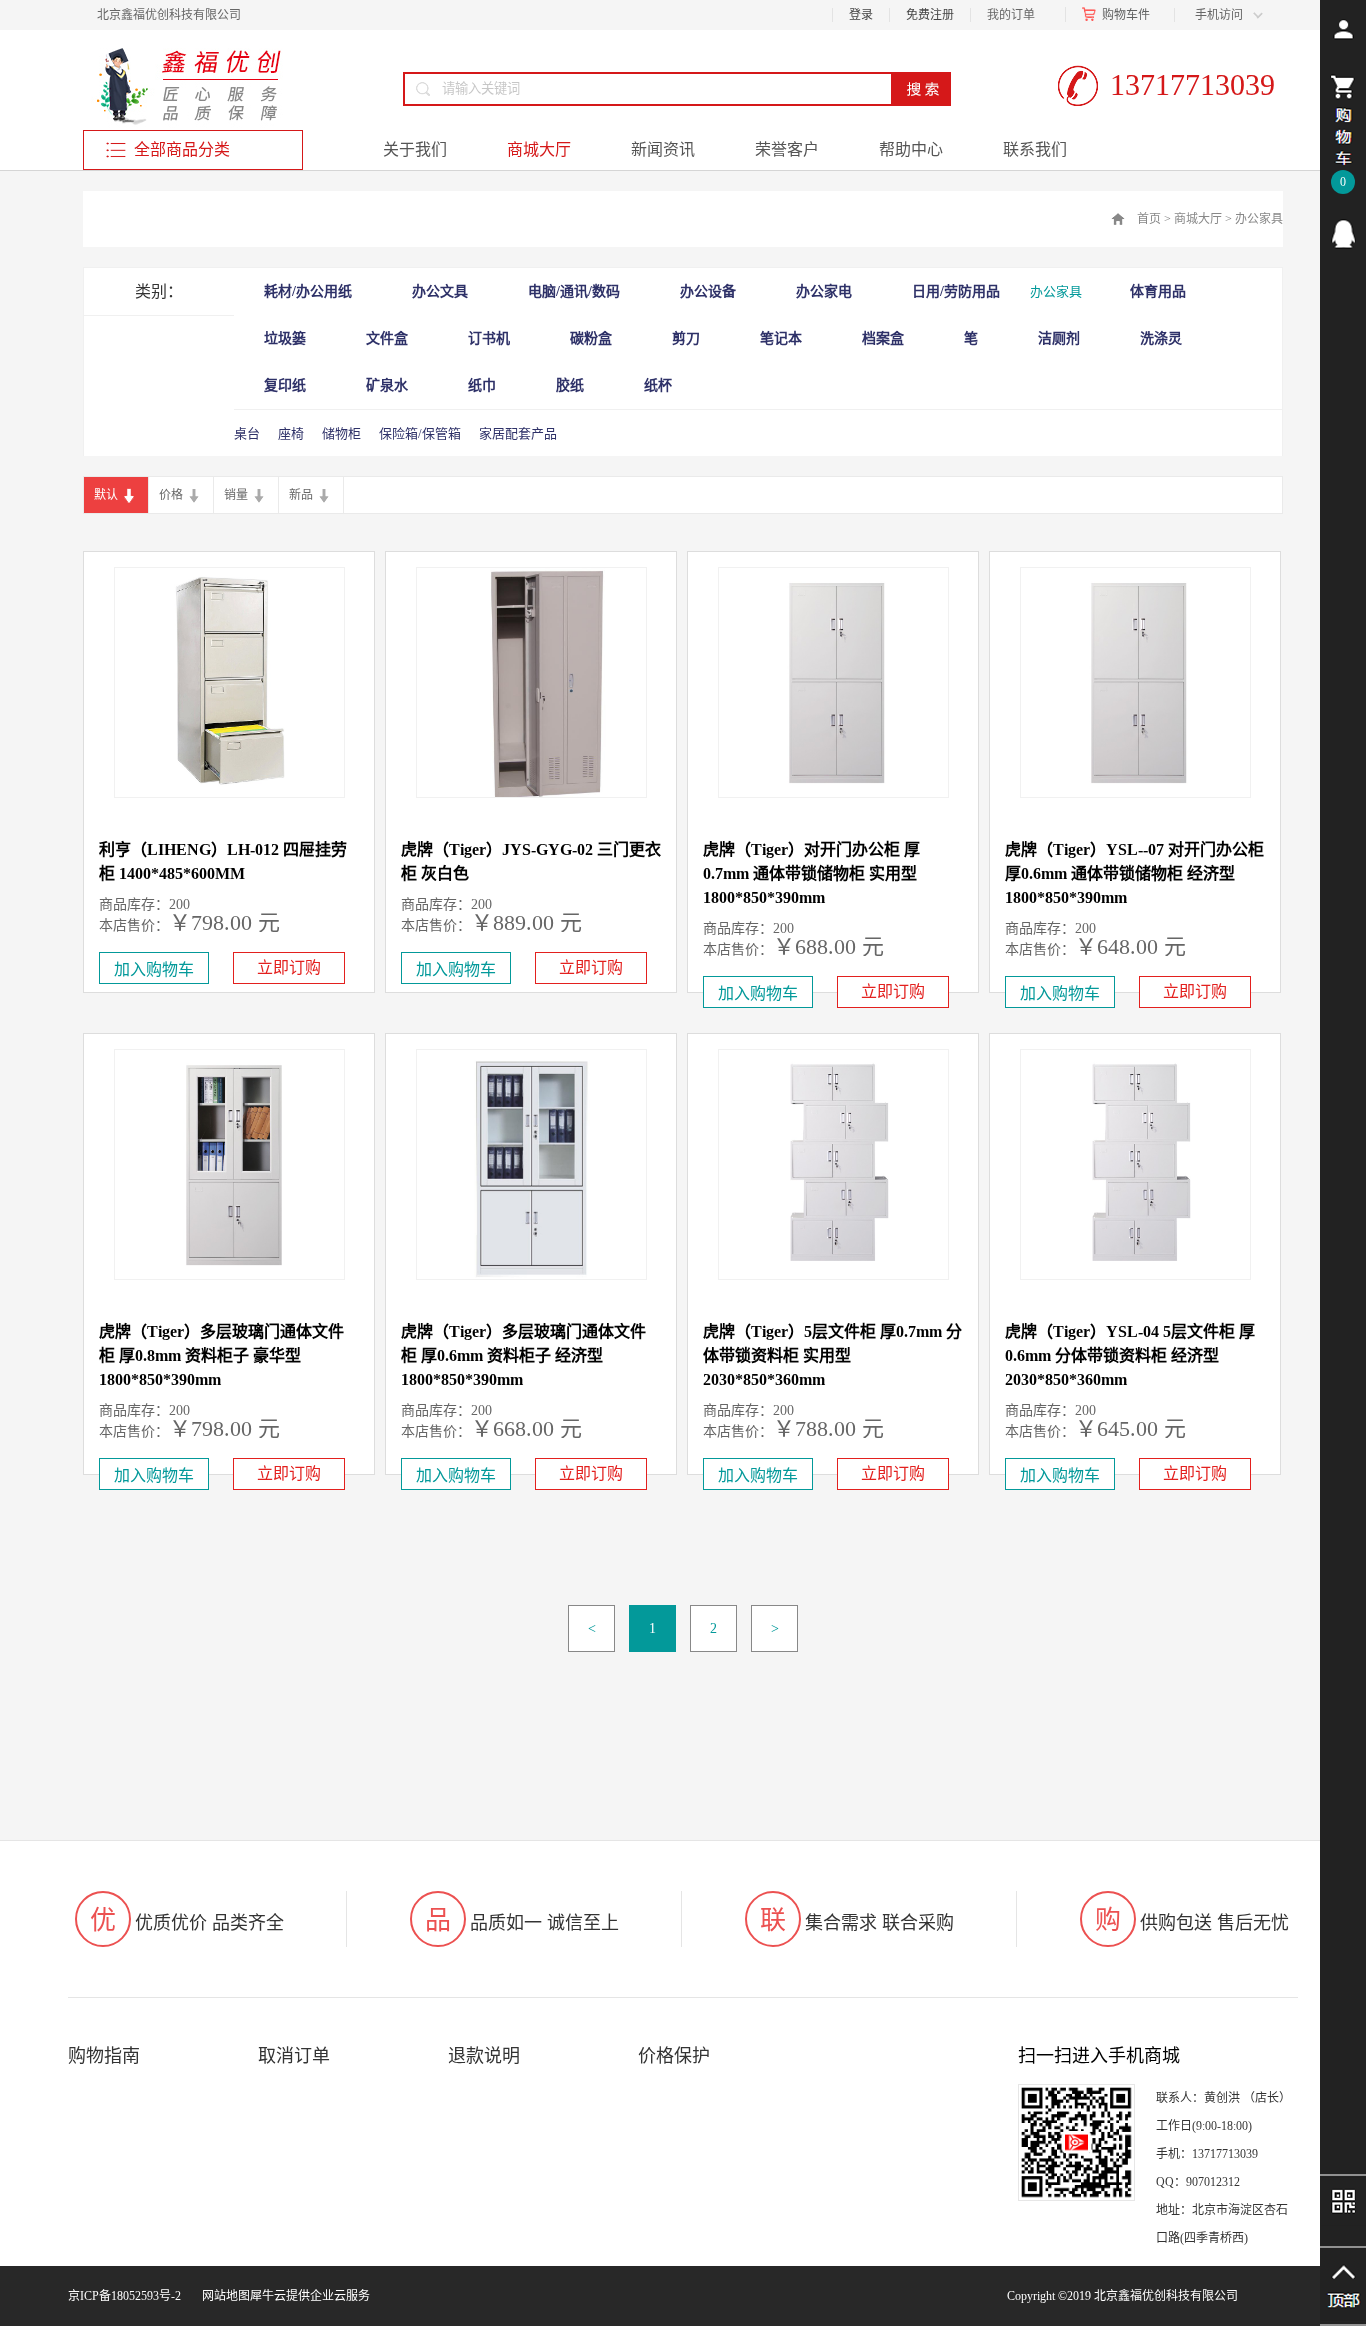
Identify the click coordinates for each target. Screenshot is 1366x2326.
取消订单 (294, 2056)
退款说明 (484, 2056)
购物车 (1120, 15)
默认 (106, 495)
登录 (861, 15)
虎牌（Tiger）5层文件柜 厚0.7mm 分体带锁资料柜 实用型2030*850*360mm (832, 1355)
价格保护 (674, 2056)
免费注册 (930, 15)
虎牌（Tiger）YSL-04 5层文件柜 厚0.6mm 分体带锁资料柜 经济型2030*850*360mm (1130, 1355)
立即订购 (289, 967)
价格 (171, 495)
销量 (236, 495)
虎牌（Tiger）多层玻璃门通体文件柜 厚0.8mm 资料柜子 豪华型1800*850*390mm (221, 1355)
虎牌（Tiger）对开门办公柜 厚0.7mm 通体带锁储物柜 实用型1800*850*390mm (811, 873)
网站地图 (223, 2296)
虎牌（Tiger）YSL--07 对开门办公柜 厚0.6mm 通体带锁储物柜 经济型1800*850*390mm (1134, 873)
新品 (301, 495)
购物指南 (104, 2056)
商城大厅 (1198, 219)
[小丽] (1343, 234)
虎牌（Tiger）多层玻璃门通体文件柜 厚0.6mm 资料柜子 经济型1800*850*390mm (523, 1355)
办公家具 (1259, 219)
